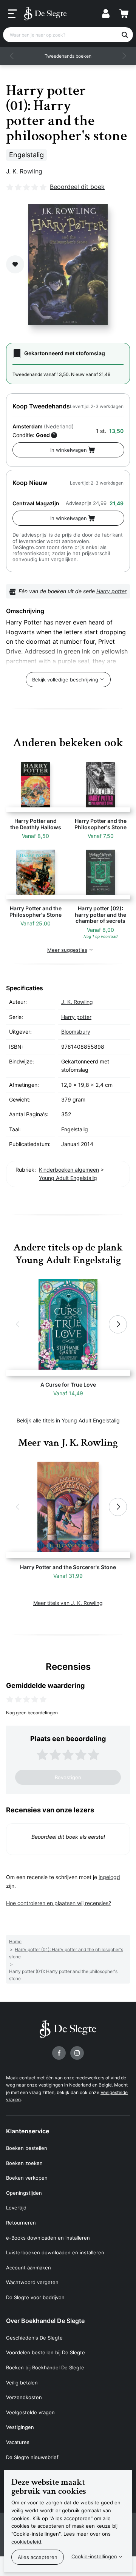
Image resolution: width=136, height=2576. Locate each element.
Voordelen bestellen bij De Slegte (46, 2352)
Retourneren (21, 2223)
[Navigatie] (12, 14)
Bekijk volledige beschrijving (65, 680)
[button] (12, 56)
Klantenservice (28, 2131)
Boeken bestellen (27, 2148)
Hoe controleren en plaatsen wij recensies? (59, 1903)
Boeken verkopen (27, 2178)
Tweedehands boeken (68, 56)
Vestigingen (20, 2427)
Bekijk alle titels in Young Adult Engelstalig (68, 1420)
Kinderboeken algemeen (69, 1170)
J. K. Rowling (24, 171)
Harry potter (111, 591)
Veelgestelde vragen (30, 2412)
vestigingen (51, 2085)
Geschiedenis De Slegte (34, 2338)
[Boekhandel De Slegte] (45, 14)
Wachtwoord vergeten (32, 2282)
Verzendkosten (24, 2397)
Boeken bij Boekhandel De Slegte (45, 2367)
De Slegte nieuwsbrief (32, 2457)
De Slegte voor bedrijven (35, 2297)
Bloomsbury (76, 1032)
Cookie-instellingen (94, 2556)
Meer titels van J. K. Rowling (68, 1603)
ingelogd (109, 1877)
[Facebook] (59, 2053)
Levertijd (16, 2208)
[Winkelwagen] (124, 14)
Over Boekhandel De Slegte (45, 2321)
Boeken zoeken (24, 2163)
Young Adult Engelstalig (68, 1178)
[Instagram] (77, 2053)
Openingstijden (24, 2193)
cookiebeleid (26, 2542)
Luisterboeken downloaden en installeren (55, 2252)
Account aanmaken (29, 2268)
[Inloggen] (106, 14)
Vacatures (18, 2442)
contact (27, 2078)
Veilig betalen (22, 2383)
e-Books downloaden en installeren (48, 2238)
